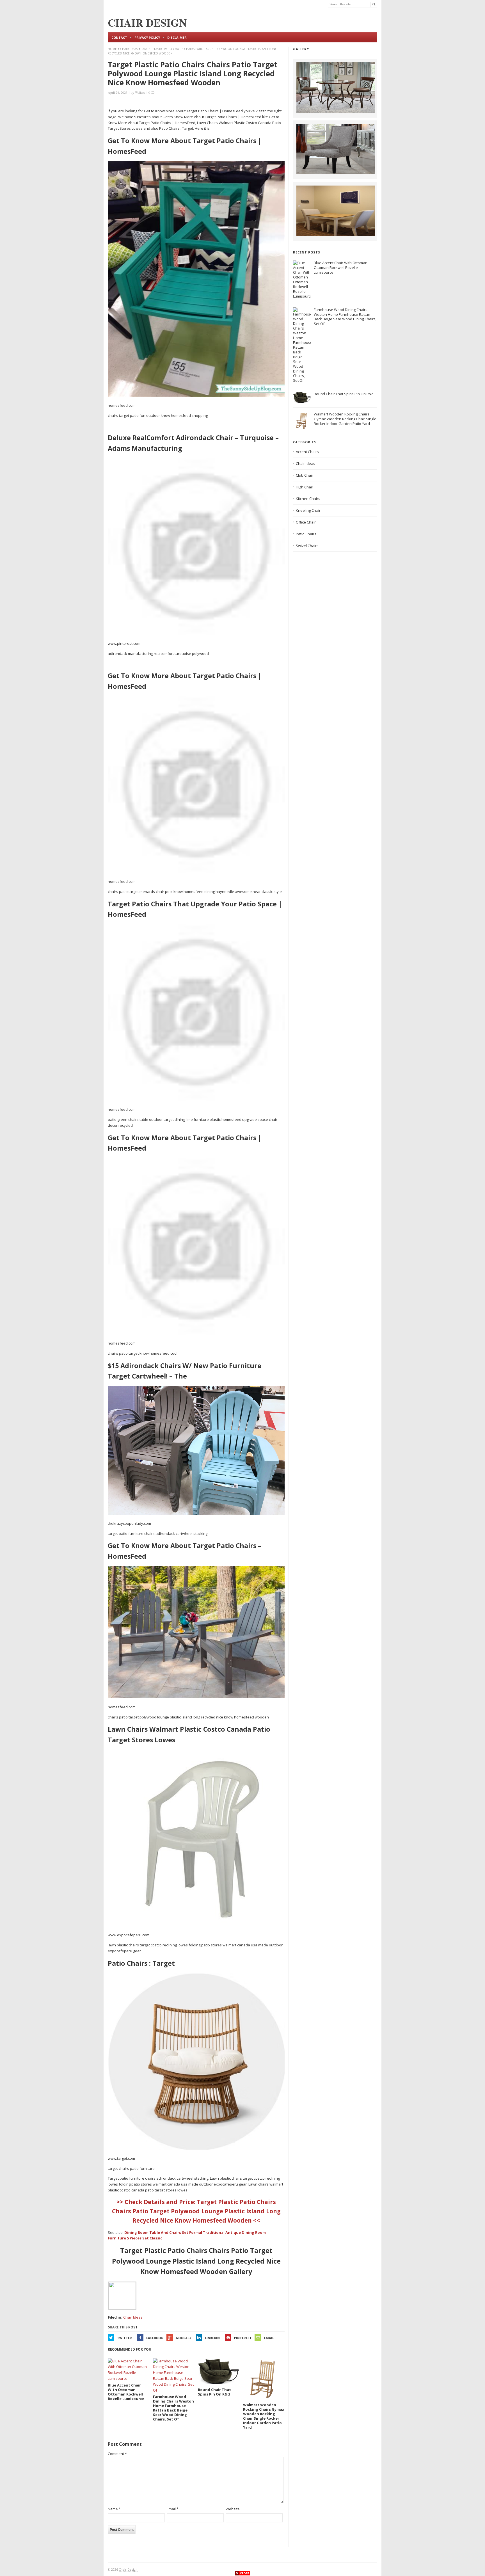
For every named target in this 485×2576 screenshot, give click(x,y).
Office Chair (306, 522)
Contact (119, 37)
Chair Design (128, 2569)
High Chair (305, 487)
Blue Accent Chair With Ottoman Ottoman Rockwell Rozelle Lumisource (341, 268)
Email (269, 2338)
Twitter (124, 2338)
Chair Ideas (129, 49)
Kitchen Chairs (308, 499)
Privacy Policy (147, 37)
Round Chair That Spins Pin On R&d (344, 394)
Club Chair (305, 475)
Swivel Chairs (307, 546)
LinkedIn (212, 2338)
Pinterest (243, 2338)
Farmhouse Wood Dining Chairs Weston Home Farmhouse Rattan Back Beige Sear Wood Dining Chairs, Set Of (345, 317)
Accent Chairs (307, 452)
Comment (117, 2454)
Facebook (155, 2338)
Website (233, 2509)
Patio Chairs (306, 534)
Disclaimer (177, 37)
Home (112, 49)
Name (114, 2509)
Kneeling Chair (308, 510)
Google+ (183, 2338)
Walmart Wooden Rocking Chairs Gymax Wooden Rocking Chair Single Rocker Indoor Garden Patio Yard (345, 419)
